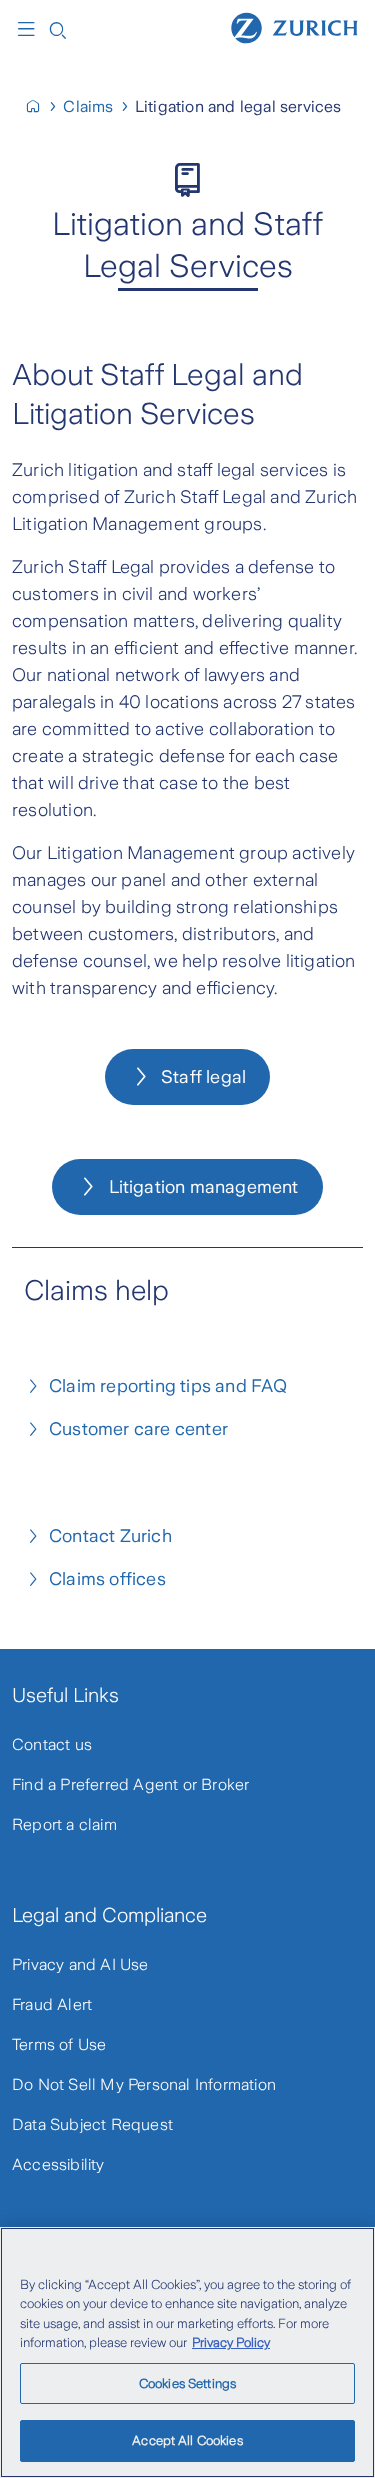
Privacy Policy (231, 2342)
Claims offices (107, 1579)
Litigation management (204, 1187)
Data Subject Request (92, 2124)
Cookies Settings (187, 2383)
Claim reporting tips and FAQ (168, 1386)
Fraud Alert (52, 2004)
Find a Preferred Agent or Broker (130, 1784)
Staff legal (203, 1077)
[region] (187, 2352)
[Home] (294, 27)
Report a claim (64, 1824)
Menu (31, 29)
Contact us (52, 1744)
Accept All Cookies (187, 2440)
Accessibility (58, 2164)
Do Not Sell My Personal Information (144, 2084)
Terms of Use (59, 2044)
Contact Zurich (110, 1536)
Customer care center (138, 1429)
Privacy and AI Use (80, 1964)
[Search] (58, 28)
